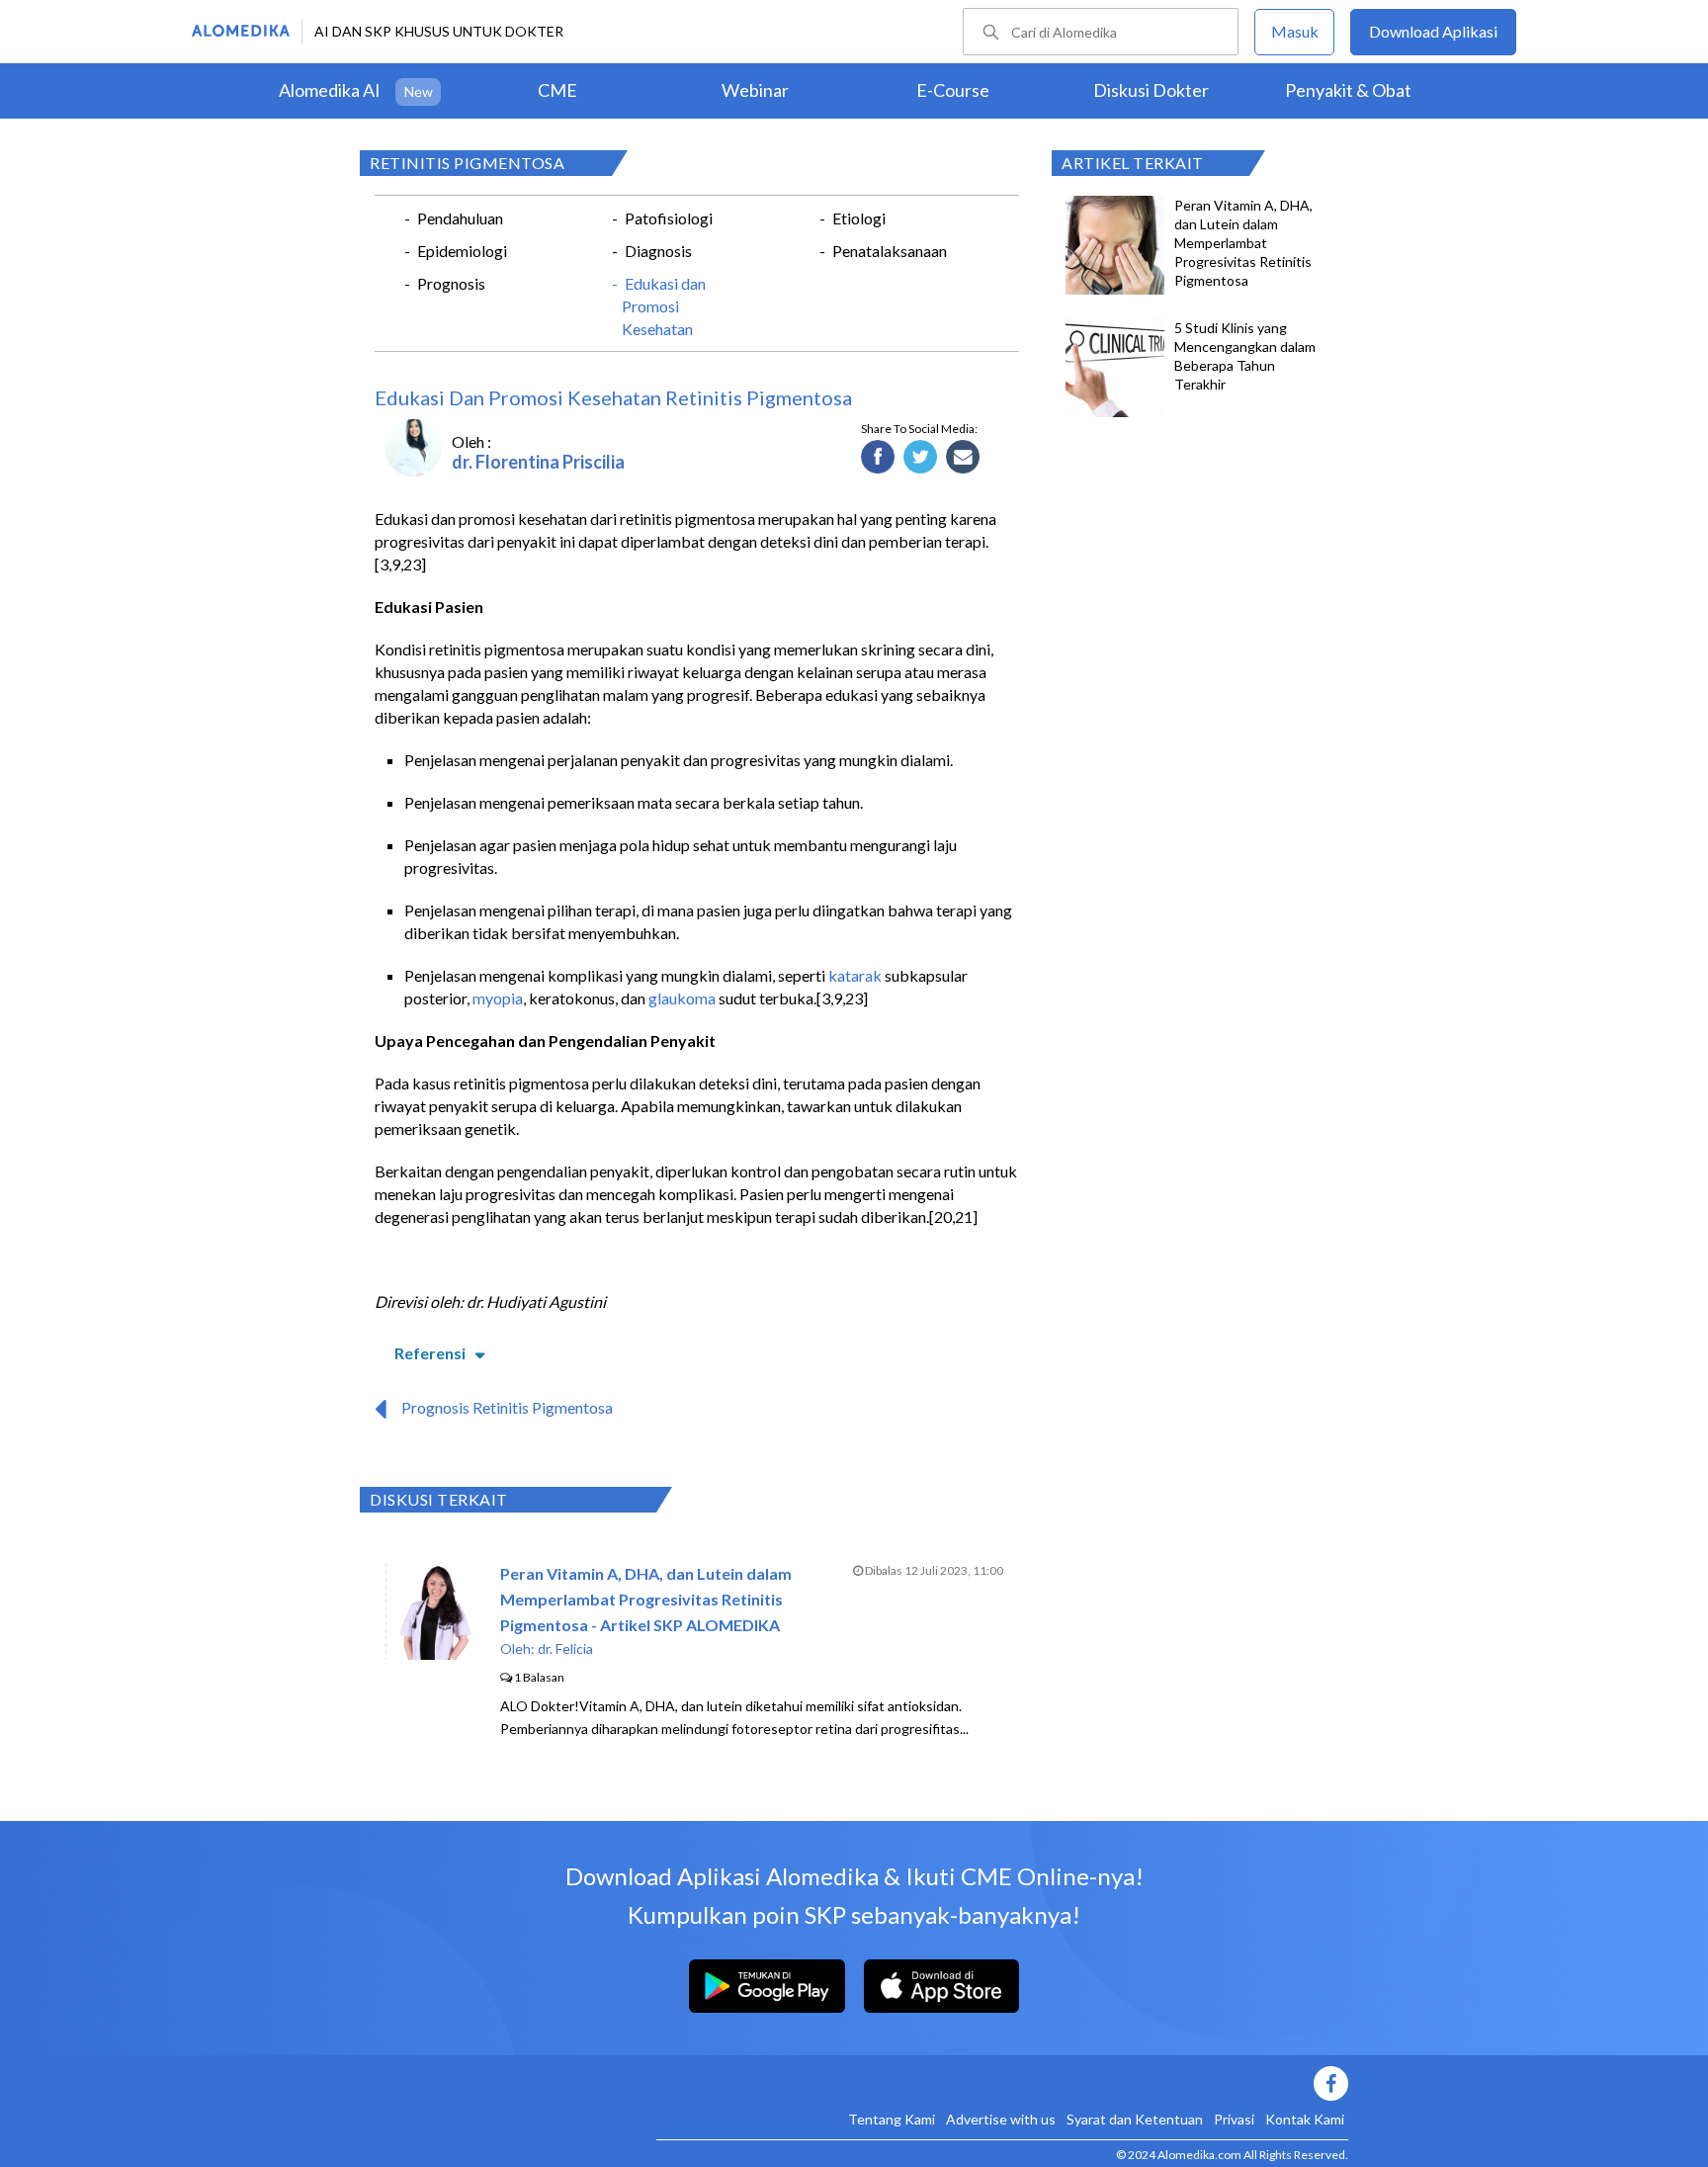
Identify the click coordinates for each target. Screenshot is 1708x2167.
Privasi (1234, 2119)
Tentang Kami (892, 2119)
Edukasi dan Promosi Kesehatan (664, 306)
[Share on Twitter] (921, 458)
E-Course (953, 90)
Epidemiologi (462, 251)
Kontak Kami (1305, 2119)
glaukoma (682, 998)
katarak (855, 975)
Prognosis (451, 283)
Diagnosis (658, 251)
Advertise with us (1001, 2119)
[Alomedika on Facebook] (1002, 2083)
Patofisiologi (669, 218)
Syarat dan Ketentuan (1135, 2119)
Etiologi (859, 218)
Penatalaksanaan (890, 251)
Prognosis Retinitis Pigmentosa (507, 1407)
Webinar (755, 90)
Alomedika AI (330, 90)
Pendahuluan (460, 218)
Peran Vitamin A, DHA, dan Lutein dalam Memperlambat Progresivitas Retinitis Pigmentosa (1243, 243)
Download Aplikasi (1433, 31)
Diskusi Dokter (1151, 90)
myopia (498, 998)
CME (557, 90)
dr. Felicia (565, 1648)
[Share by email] (963, 458)
